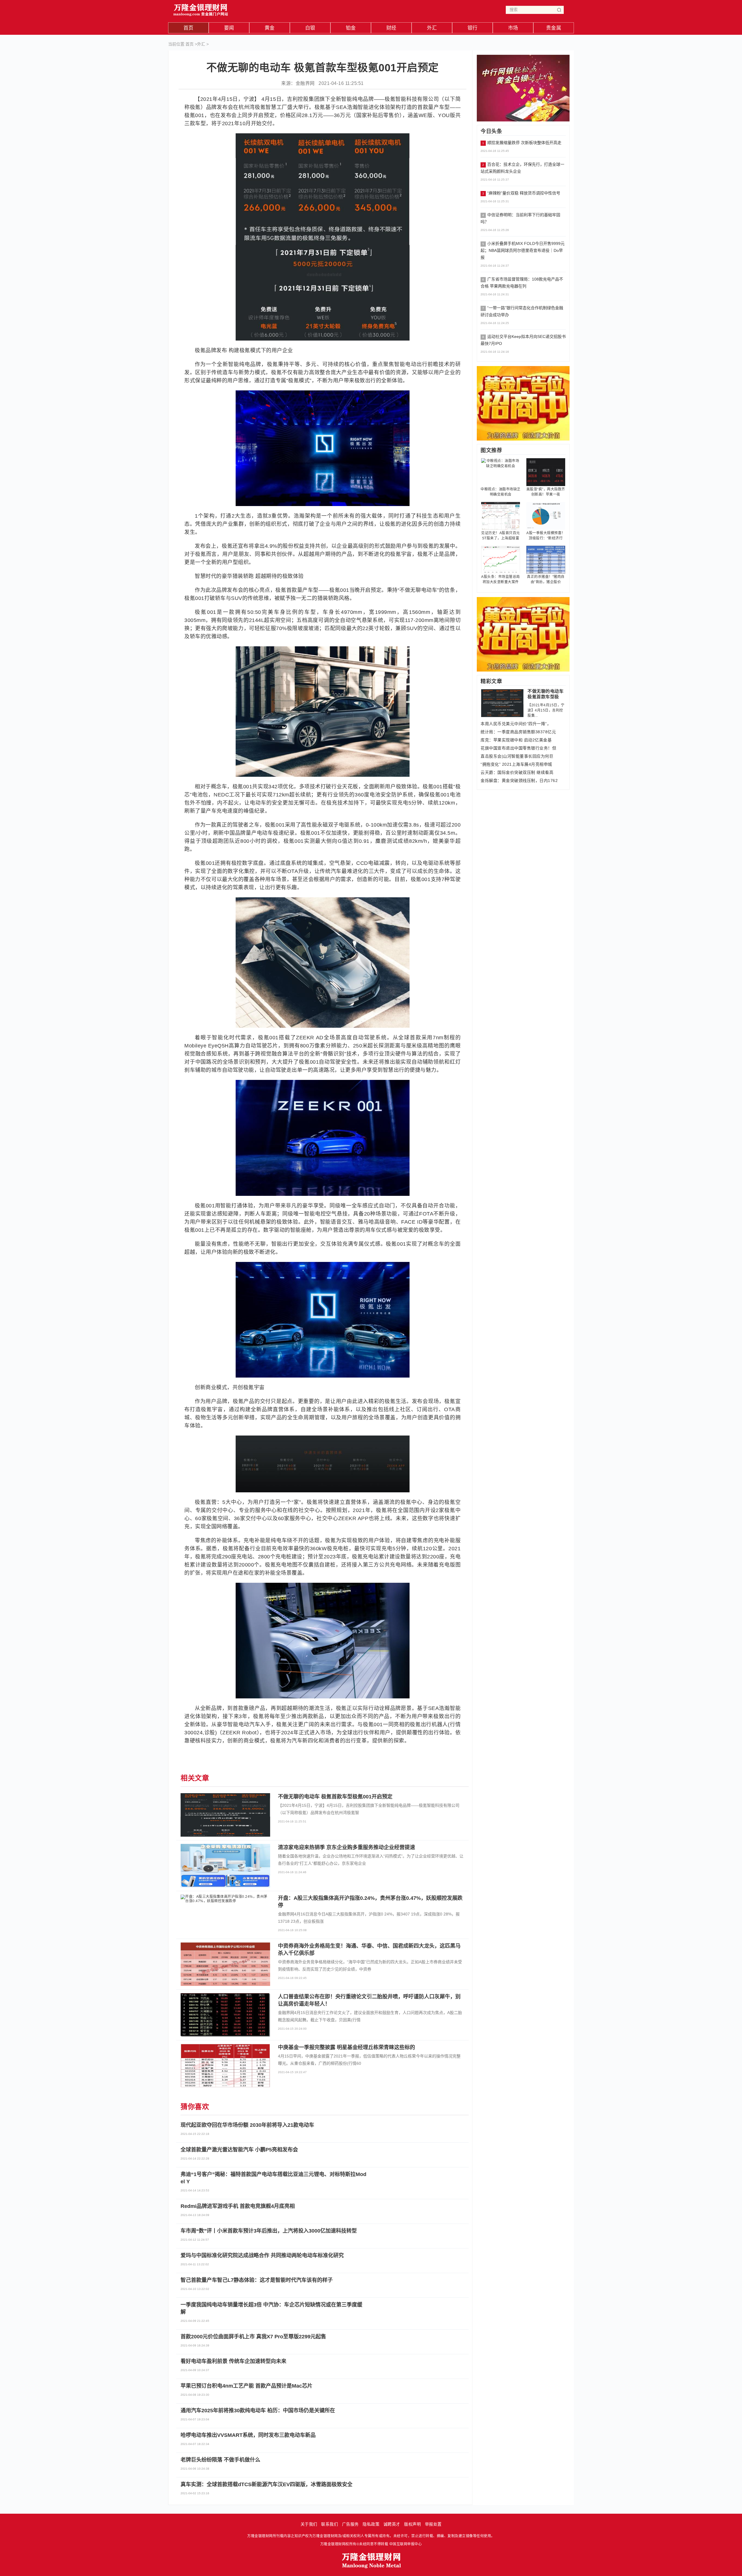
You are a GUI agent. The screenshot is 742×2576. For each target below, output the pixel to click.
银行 (473, 28)
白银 (310, 28)
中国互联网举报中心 (406, 2544)
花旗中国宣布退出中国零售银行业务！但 (518, 748)
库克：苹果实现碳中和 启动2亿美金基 (516, 740)
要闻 (229, 28)
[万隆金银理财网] (201, 9)
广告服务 (350, 2524)
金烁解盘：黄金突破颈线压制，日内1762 (519, 781)
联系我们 (330, 2524)
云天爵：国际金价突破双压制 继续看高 (517, 772)
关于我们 (309, 2524)
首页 (189, 28)
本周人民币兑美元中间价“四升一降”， (516, 724)
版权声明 (412, 2524)
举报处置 (433, 2524)
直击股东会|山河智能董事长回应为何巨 (517, 756)
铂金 (351, 28)
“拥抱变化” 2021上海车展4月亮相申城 (516, 764)
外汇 (432, 28)
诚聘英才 (392, 2524)
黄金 (270, 28)
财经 (391, 28)
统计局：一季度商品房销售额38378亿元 (518, 732)
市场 (513, 28)
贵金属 (554, 28)
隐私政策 (371, 2524)
